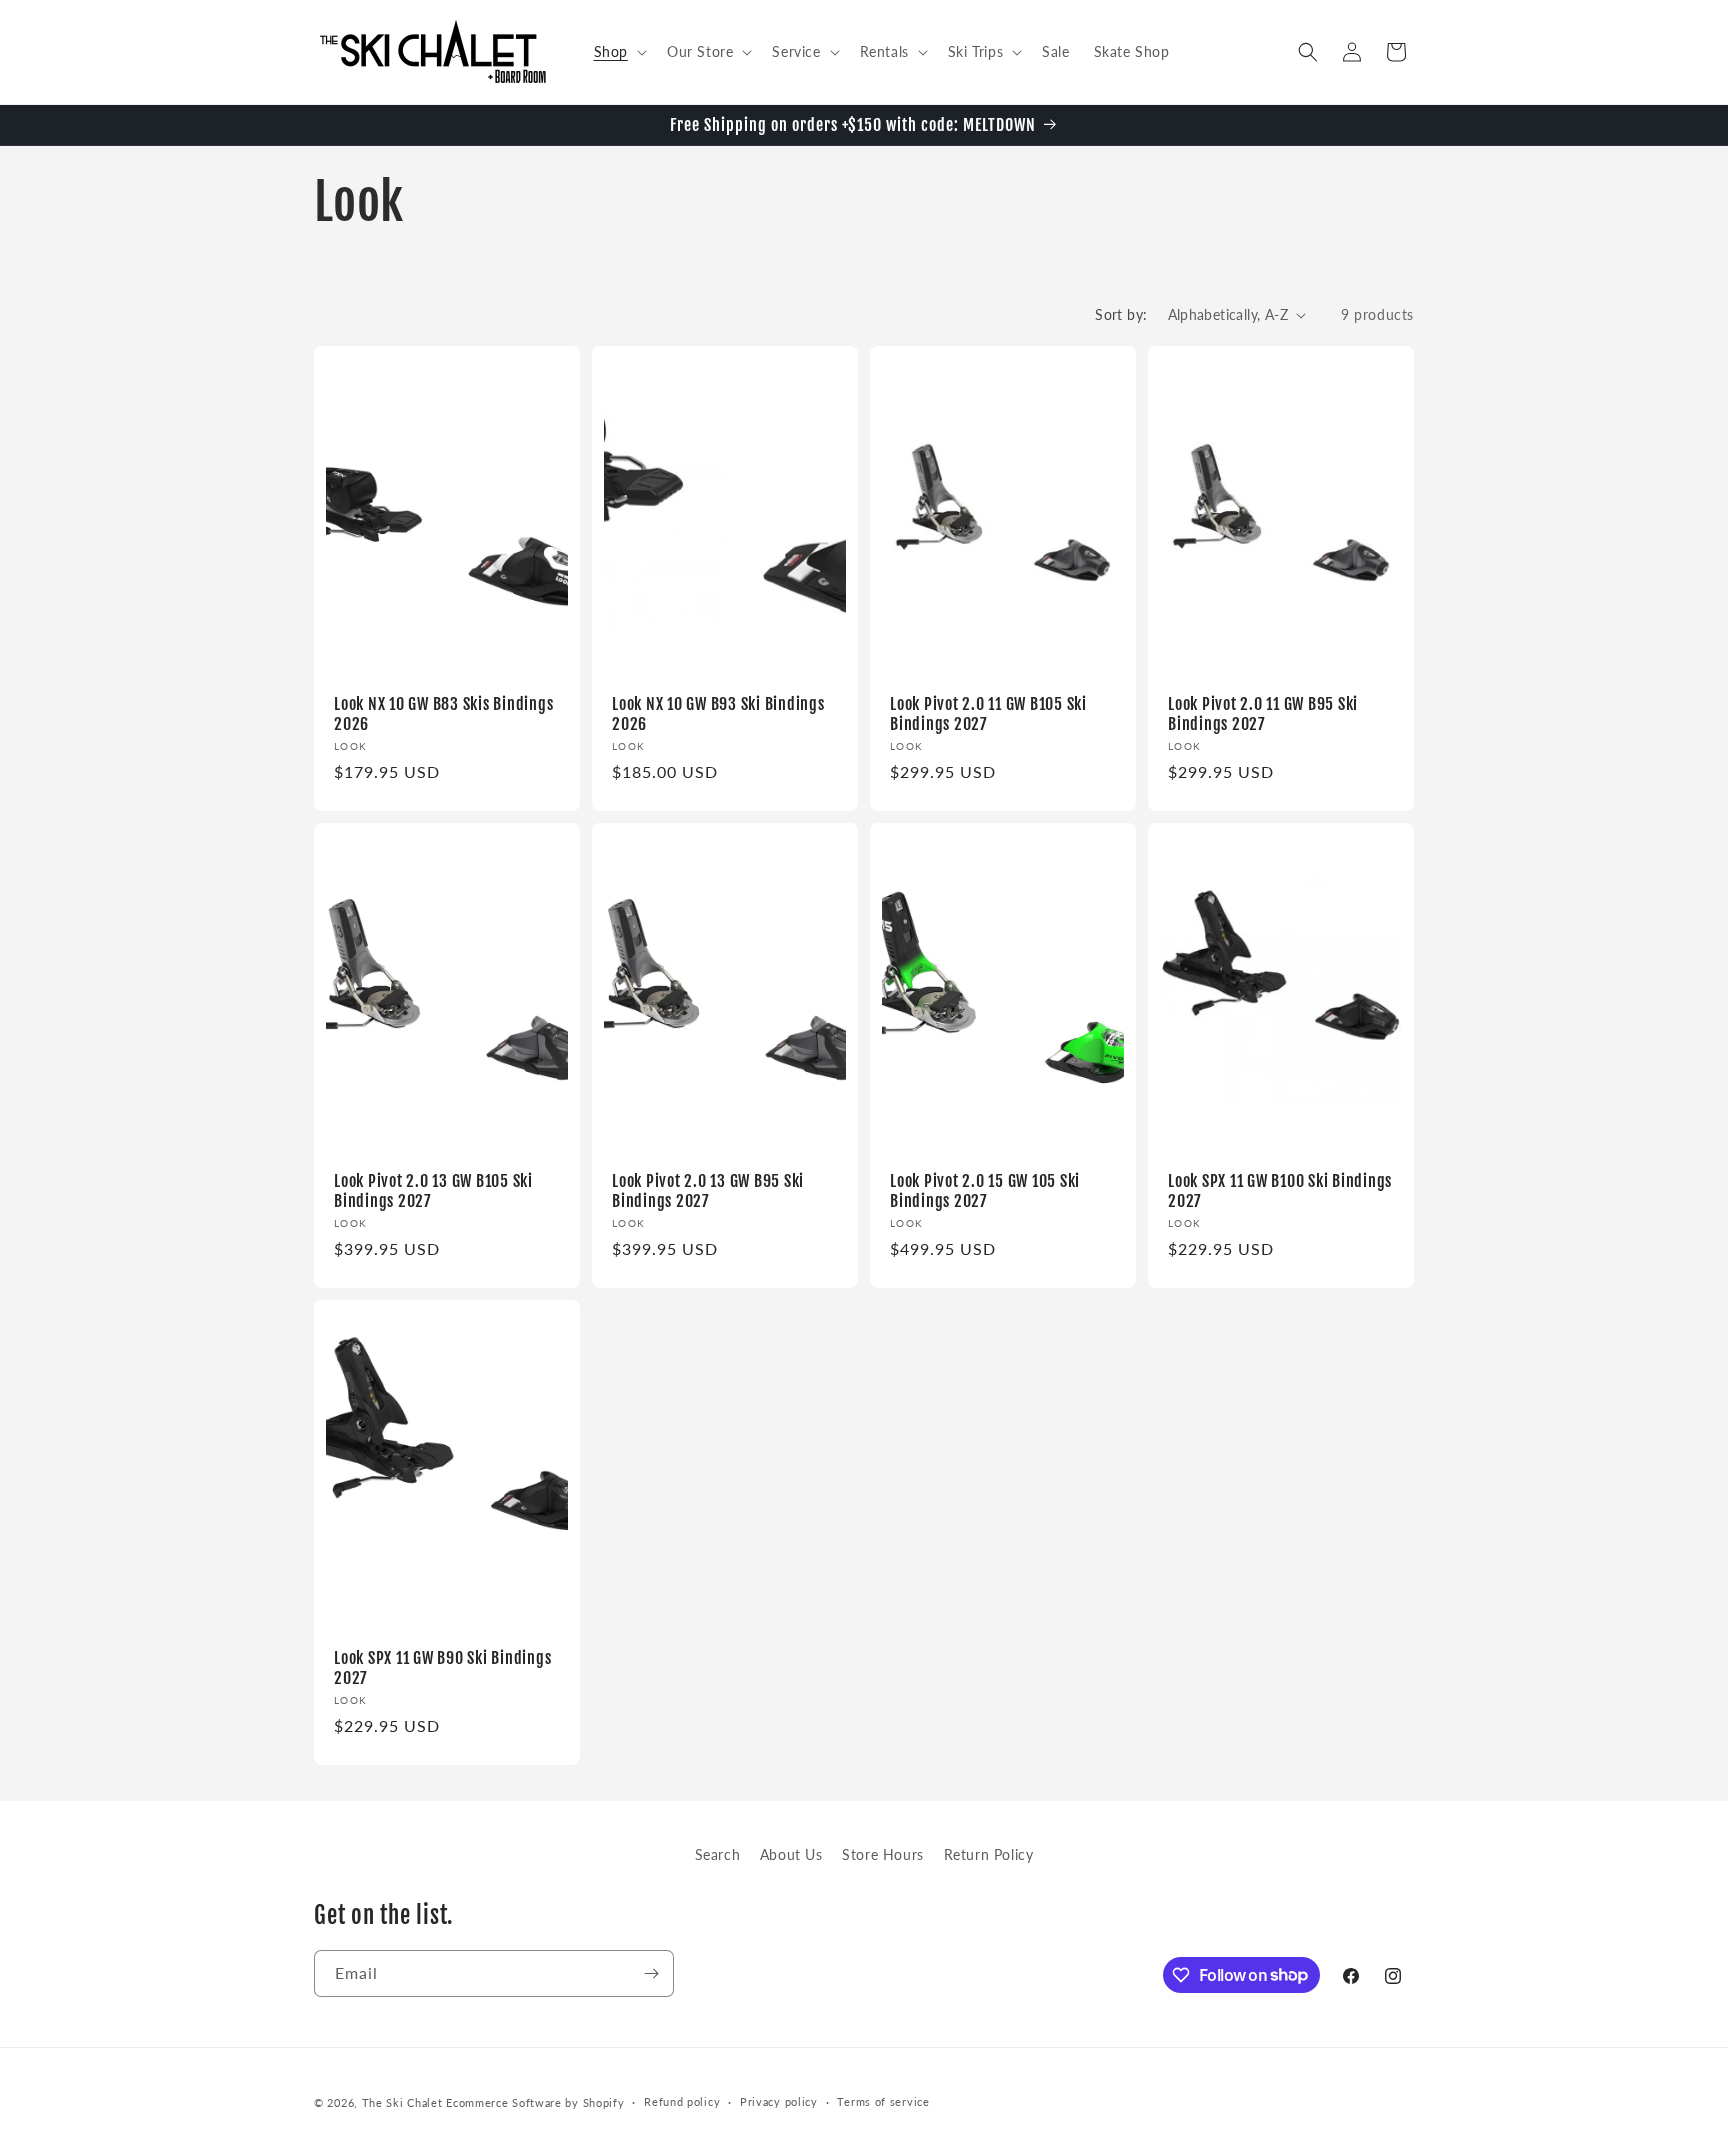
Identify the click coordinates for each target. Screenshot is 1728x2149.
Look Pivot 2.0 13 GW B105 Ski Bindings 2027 (433, 1190)
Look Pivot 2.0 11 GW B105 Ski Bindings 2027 (988, 714)
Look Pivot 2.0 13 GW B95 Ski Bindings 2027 (708, 1190)
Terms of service (883, 2101)
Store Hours (883, 1854)
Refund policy (682, 2101)
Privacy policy (779, 2101)
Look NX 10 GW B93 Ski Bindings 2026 (718, 714)
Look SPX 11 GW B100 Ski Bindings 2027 (1280, 1190)
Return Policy (989, 1854)
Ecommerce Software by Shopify (535, 2102)
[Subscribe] (651, 1973)
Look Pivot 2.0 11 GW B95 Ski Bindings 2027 (1263, 714)
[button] (618, 52)
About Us (791, 1854)
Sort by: (1121, 314)
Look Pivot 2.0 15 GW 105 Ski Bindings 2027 (985, 1190)
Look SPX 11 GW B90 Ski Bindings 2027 (442, 1667)
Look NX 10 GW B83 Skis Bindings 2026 (443, 714)
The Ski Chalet (402, 2102)
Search (718, 1854)
